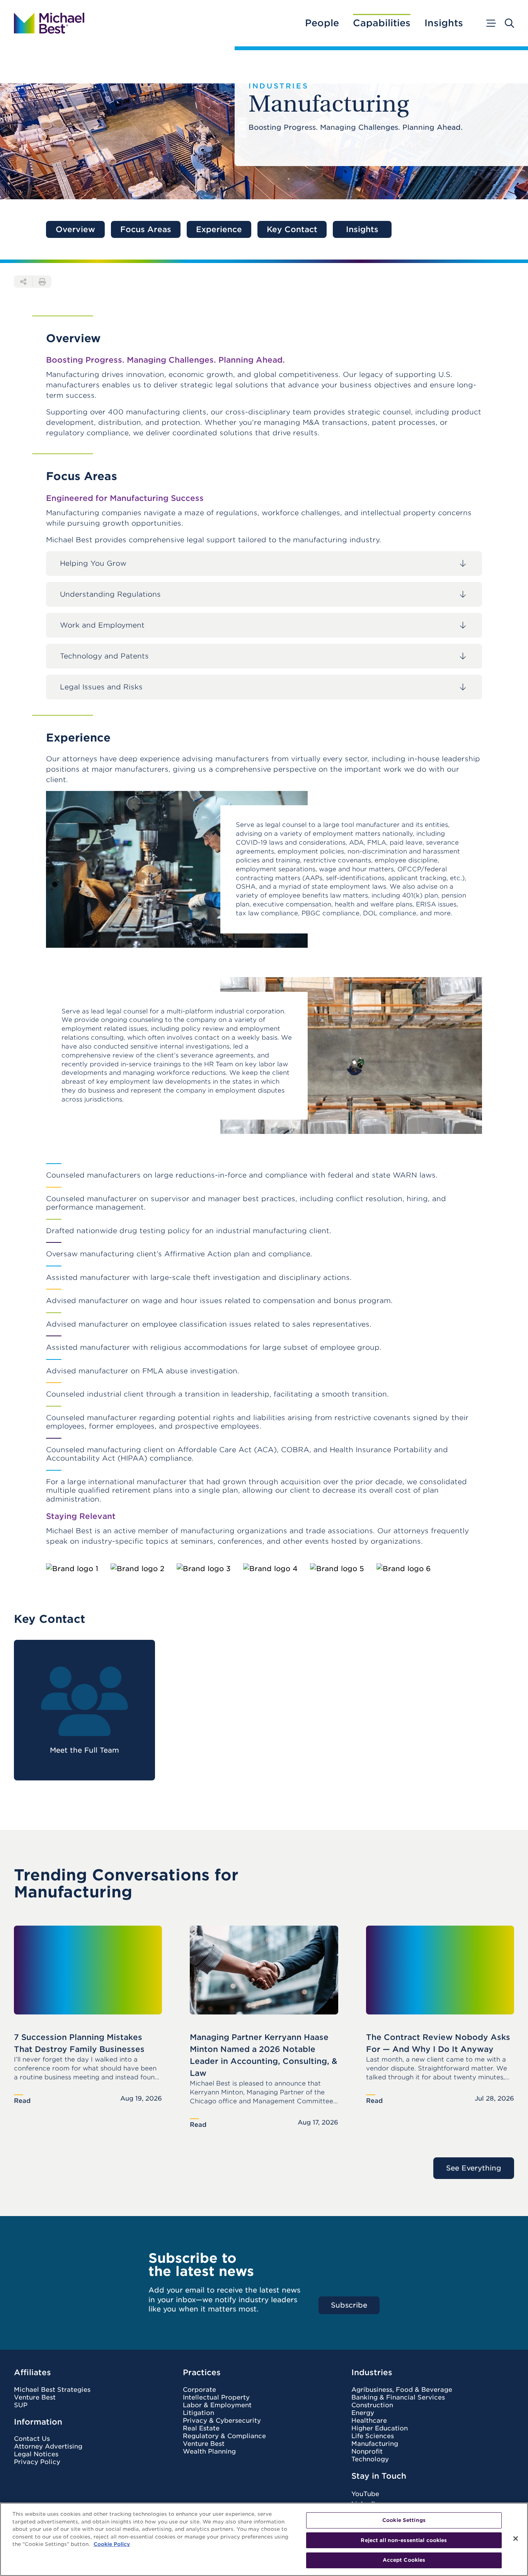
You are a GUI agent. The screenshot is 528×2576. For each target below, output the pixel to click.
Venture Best (35, 2398)
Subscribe (349, 2305)
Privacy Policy (37, 2462)
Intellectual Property (216, 2398)
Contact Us (32, 2439)
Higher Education (380, 2428)
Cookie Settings (404, 2520)
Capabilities (382, 23)
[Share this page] (23, 282)
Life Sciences (373, 2436)
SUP (21, 2405)
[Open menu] (491, 23)
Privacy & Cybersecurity (222, 2421)
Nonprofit (367, 2452)
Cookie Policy (112, 2544)
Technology (370, 2459)
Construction (372, 2405)
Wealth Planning (209, 2452)
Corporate (199, 2390)
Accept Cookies (404, 2560)
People (322, 23)
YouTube (365, 2494)
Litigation (198, 2413)
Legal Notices (36, 2454)
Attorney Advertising (48, 2447)
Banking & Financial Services (398, 2398)
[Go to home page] (49, 23)
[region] (264, 2539)
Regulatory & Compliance (224, 2436)
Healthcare (369, 2421)
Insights (444, 23)
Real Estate (201, 2428)
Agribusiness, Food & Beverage (402, 2390)
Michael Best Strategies (52, 2390)
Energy (363, 2413)
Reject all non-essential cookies (404, 2540)
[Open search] (509, 23)
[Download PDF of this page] (42, 282)
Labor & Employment (217, 2405)
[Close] (516, 2539)
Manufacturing (375, 2444)
